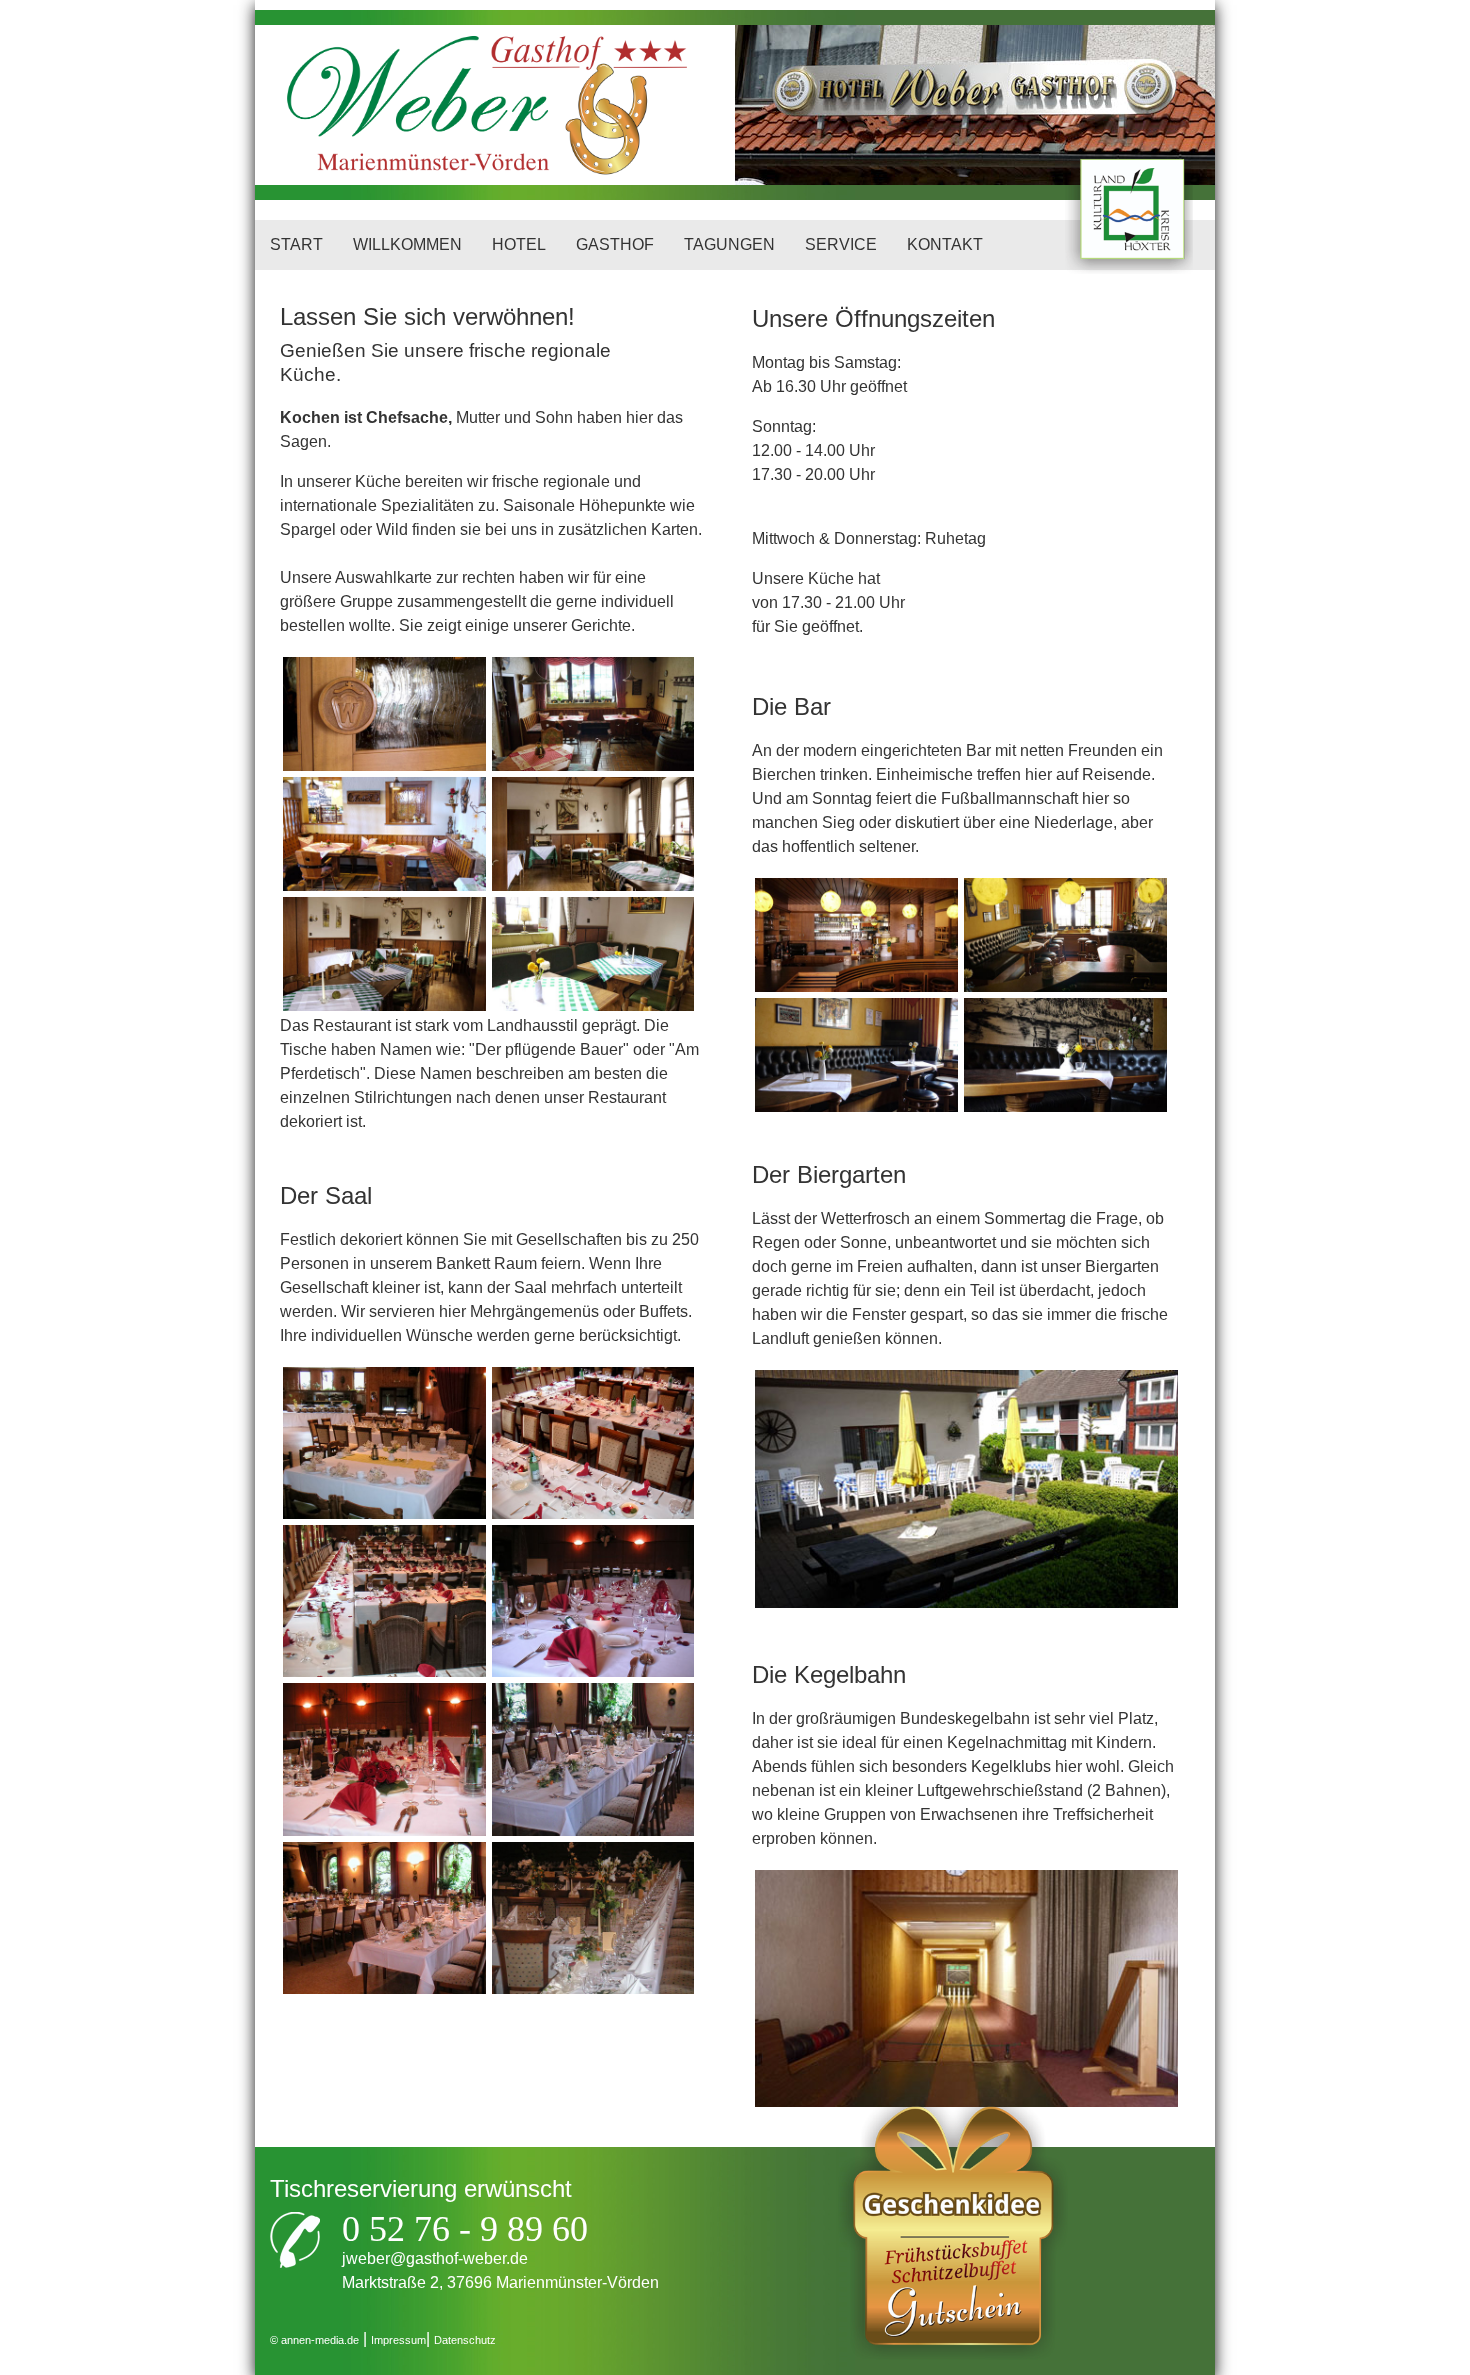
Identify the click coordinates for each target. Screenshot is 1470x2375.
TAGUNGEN (729, 244)
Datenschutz (465, 2340)
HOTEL (519, 244)
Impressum (398, 2340)
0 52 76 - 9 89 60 (465, 2229)
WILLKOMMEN (407, 244)
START (296, 244)
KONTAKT (945, 244)
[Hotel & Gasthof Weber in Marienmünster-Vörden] (420, 105)
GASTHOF (615, 244)
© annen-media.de (314, 2340)
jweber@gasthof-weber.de (435, 2258)
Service (841, 244)
